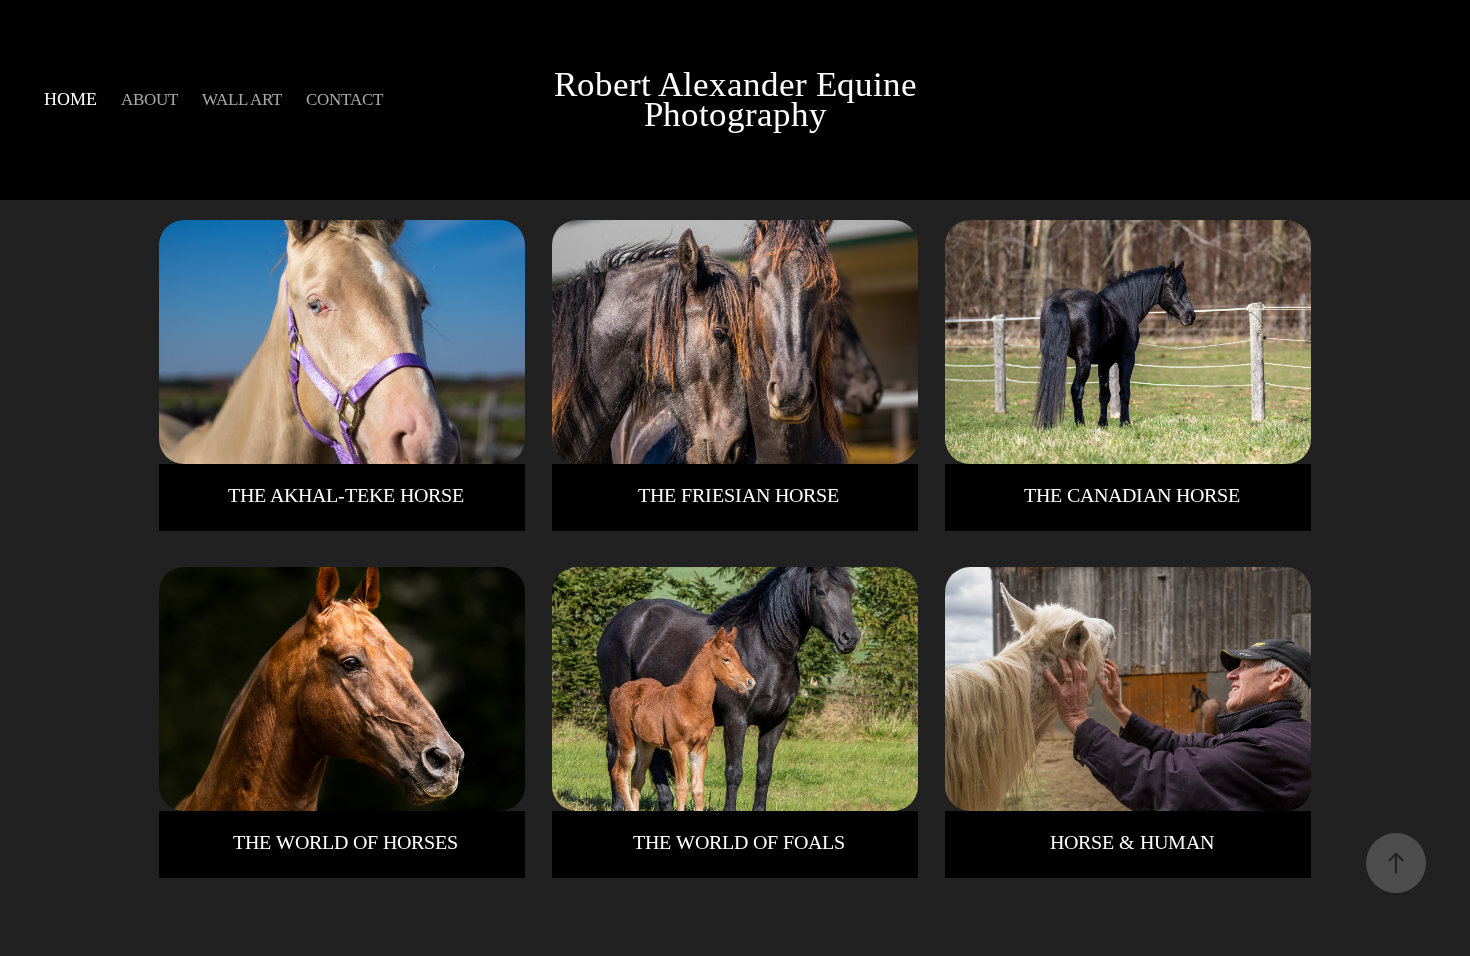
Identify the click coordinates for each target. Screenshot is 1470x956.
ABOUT (149, 99)
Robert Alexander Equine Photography (740, 99)
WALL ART (242, 99)
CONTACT (344, 99)
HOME (70, 99)
